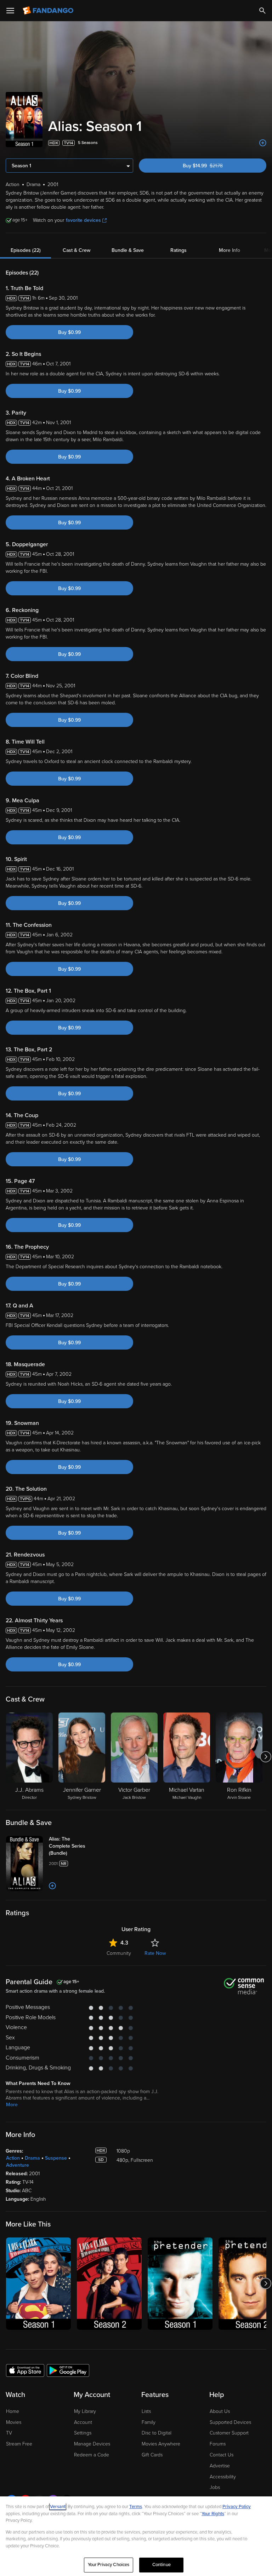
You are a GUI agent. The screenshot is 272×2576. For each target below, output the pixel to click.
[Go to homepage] (49, 11)
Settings (83, 2433)
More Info (229, 250)
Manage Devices (92, 2444)
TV (9, 2433)
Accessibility (223, 2477)
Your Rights (213, 2514)
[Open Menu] (10, 11)
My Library (85, 2411)
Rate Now (155, 1953)
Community (119, 1953)
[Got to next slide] (265, 1757)
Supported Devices (230, 2422)
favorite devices (83, 220)
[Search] (262, 11)
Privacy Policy (237, 2507)
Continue (161, 2565)
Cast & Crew (76, 250)
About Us (220, 2411)
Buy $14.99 (214, 166)
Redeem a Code (92, 2455)
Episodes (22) (26, 250)
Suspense (56, 2158)
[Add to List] (263, 143)
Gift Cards (152, 2455)
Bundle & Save (128, 250)
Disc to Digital (157, 2433)
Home (13, 2411)
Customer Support (229, 2433)
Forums (218, 2444)
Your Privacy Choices (109, 2565)
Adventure (18, 2165)
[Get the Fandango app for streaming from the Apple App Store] (25, 2370)
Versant (58, 2507)
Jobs (215, 2487)
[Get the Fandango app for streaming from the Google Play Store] (68, 2370)
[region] (136, 2536)
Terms (136, 2507)
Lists (146, 2411)
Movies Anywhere (161, 2444)
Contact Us (222, 2455)
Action (13, 2158)
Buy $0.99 (69, 332)
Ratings (178, 250)
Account (83, 2422)
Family (149, 2422)
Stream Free (19, 2444)
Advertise (220, 2466)
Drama (32, 2158)
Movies (14, 2422)
